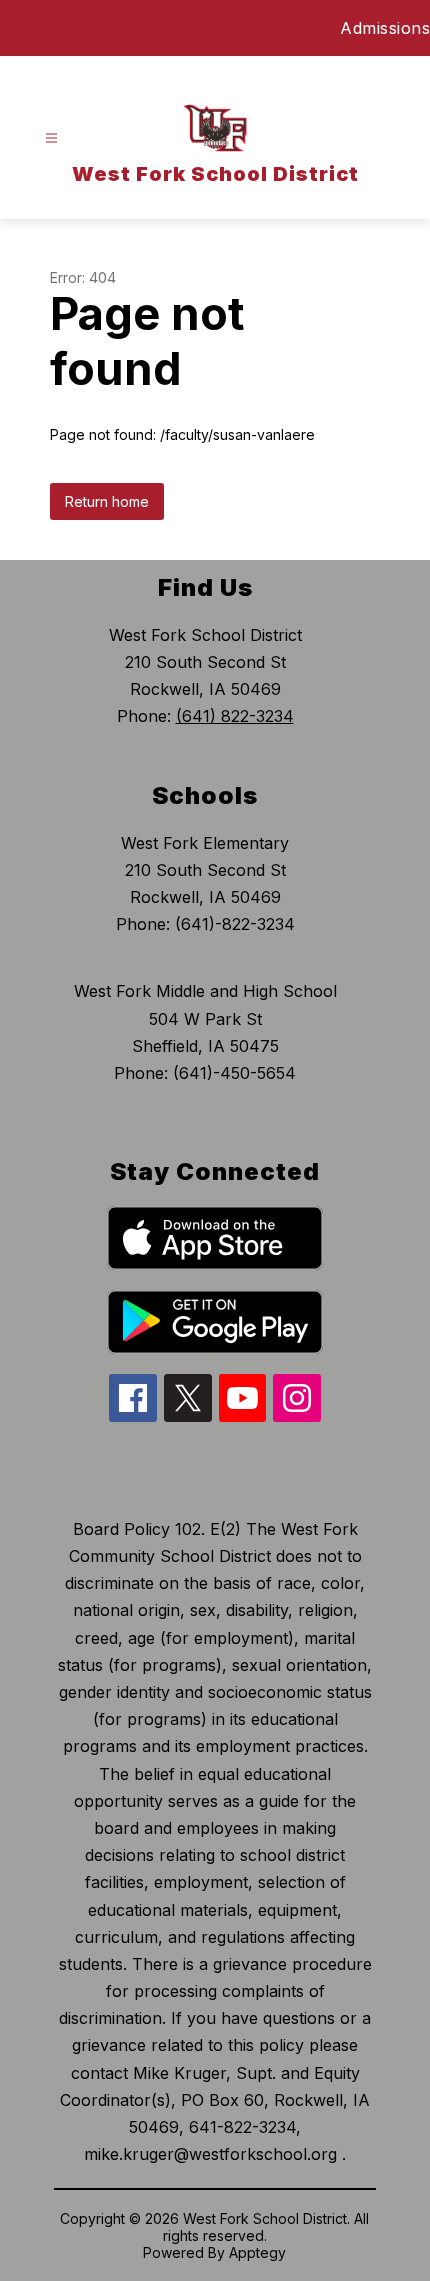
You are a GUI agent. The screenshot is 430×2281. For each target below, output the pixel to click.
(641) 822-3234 (235, 716)
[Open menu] (51, 138)
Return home (107, 501)
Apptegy (257, 2252)
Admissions (385, 28)
